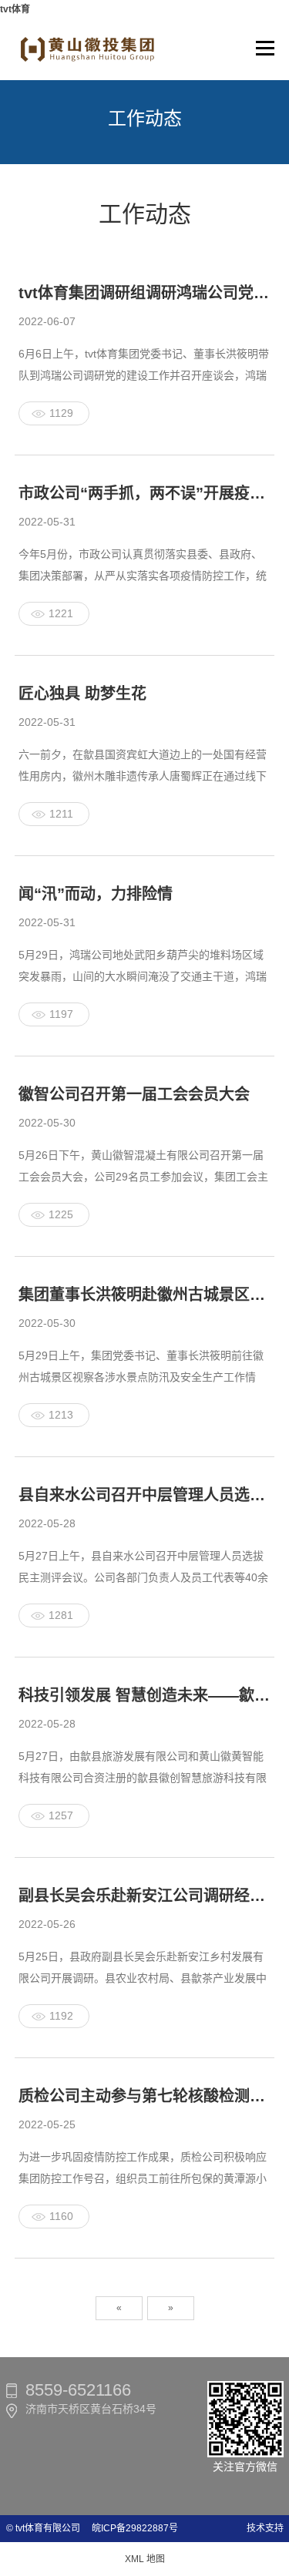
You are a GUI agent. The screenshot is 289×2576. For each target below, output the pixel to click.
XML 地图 (145, 2559)
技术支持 (265, 2528)
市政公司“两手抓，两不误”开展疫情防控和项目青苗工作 (145, 493)
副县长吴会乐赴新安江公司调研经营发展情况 (145, 1896)
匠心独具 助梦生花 (82, 694)
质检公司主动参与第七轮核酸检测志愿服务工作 (145, 2096)
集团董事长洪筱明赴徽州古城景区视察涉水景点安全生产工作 (145, 1295)
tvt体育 (15, 9)
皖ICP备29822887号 (130, 2528)
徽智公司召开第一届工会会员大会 (134, 1094)
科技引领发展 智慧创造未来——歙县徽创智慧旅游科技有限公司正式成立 (145, 1695)
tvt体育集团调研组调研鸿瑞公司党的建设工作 (145, 293)
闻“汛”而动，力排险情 (96, 894)
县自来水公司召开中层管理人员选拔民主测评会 (145, 1495)
